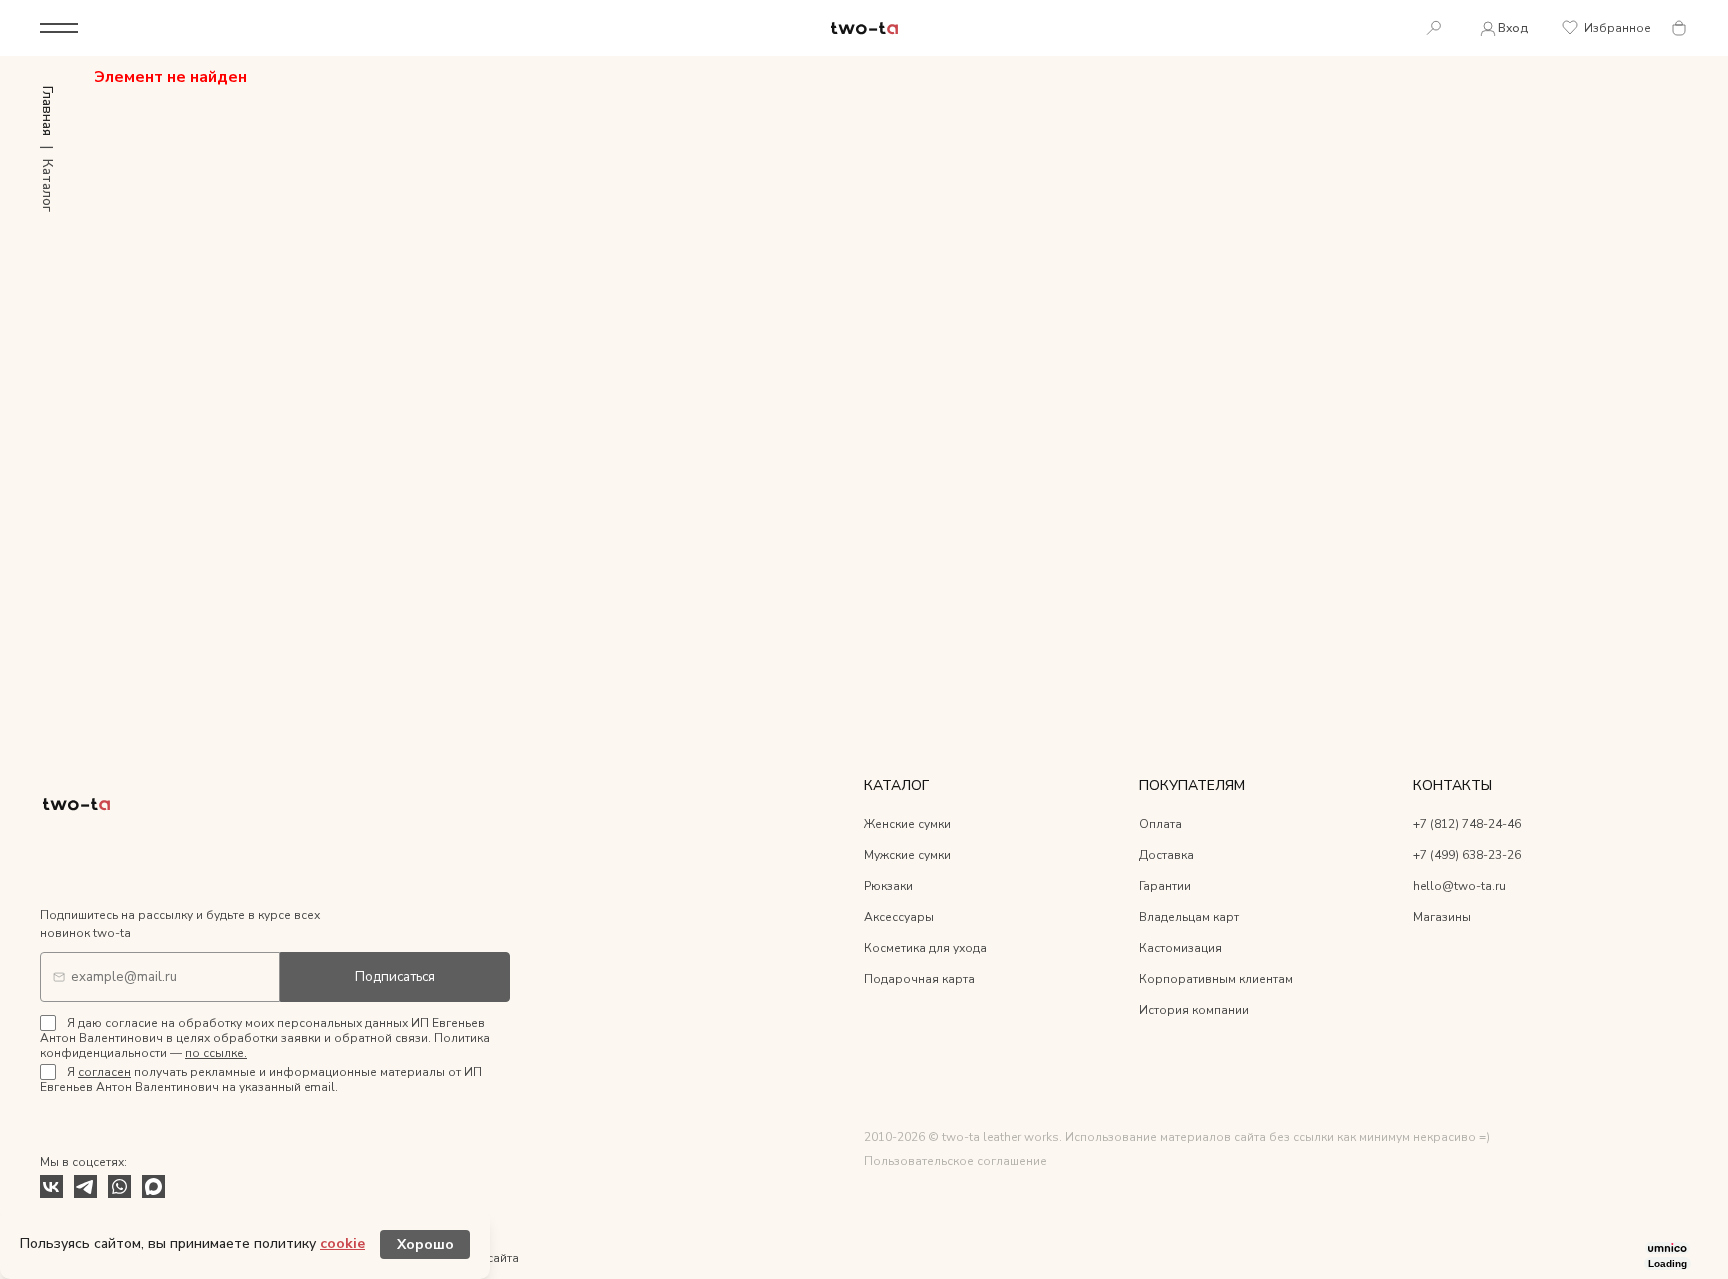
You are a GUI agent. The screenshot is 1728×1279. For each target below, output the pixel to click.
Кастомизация (1180, 948)
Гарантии (1165, 886)
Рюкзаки (888, 886)
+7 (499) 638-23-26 (1467, 855)
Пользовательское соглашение (955, 1161)
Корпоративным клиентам (1216, 979)
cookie (342, 1243)
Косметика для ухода (925, 948)
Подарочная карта (919, 979)
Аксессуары (899, 917)
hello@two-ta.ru (1459, 886)
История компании (1194, 1010)
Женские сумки (907, 824)
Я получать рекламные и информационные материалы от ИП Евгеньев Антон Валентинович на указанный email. (261, 1079)
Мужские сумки (907, 855)
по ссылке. (216, 1053)
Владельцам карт (1189, 917)
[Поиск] (1434, 28)
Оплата (1160, 824)
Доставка (1166, 855)
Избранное (1617, 28)
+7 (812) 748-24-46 (1467, 824)
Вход (1513, 28)
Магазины (1442, 917)
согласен (104, 1072)
